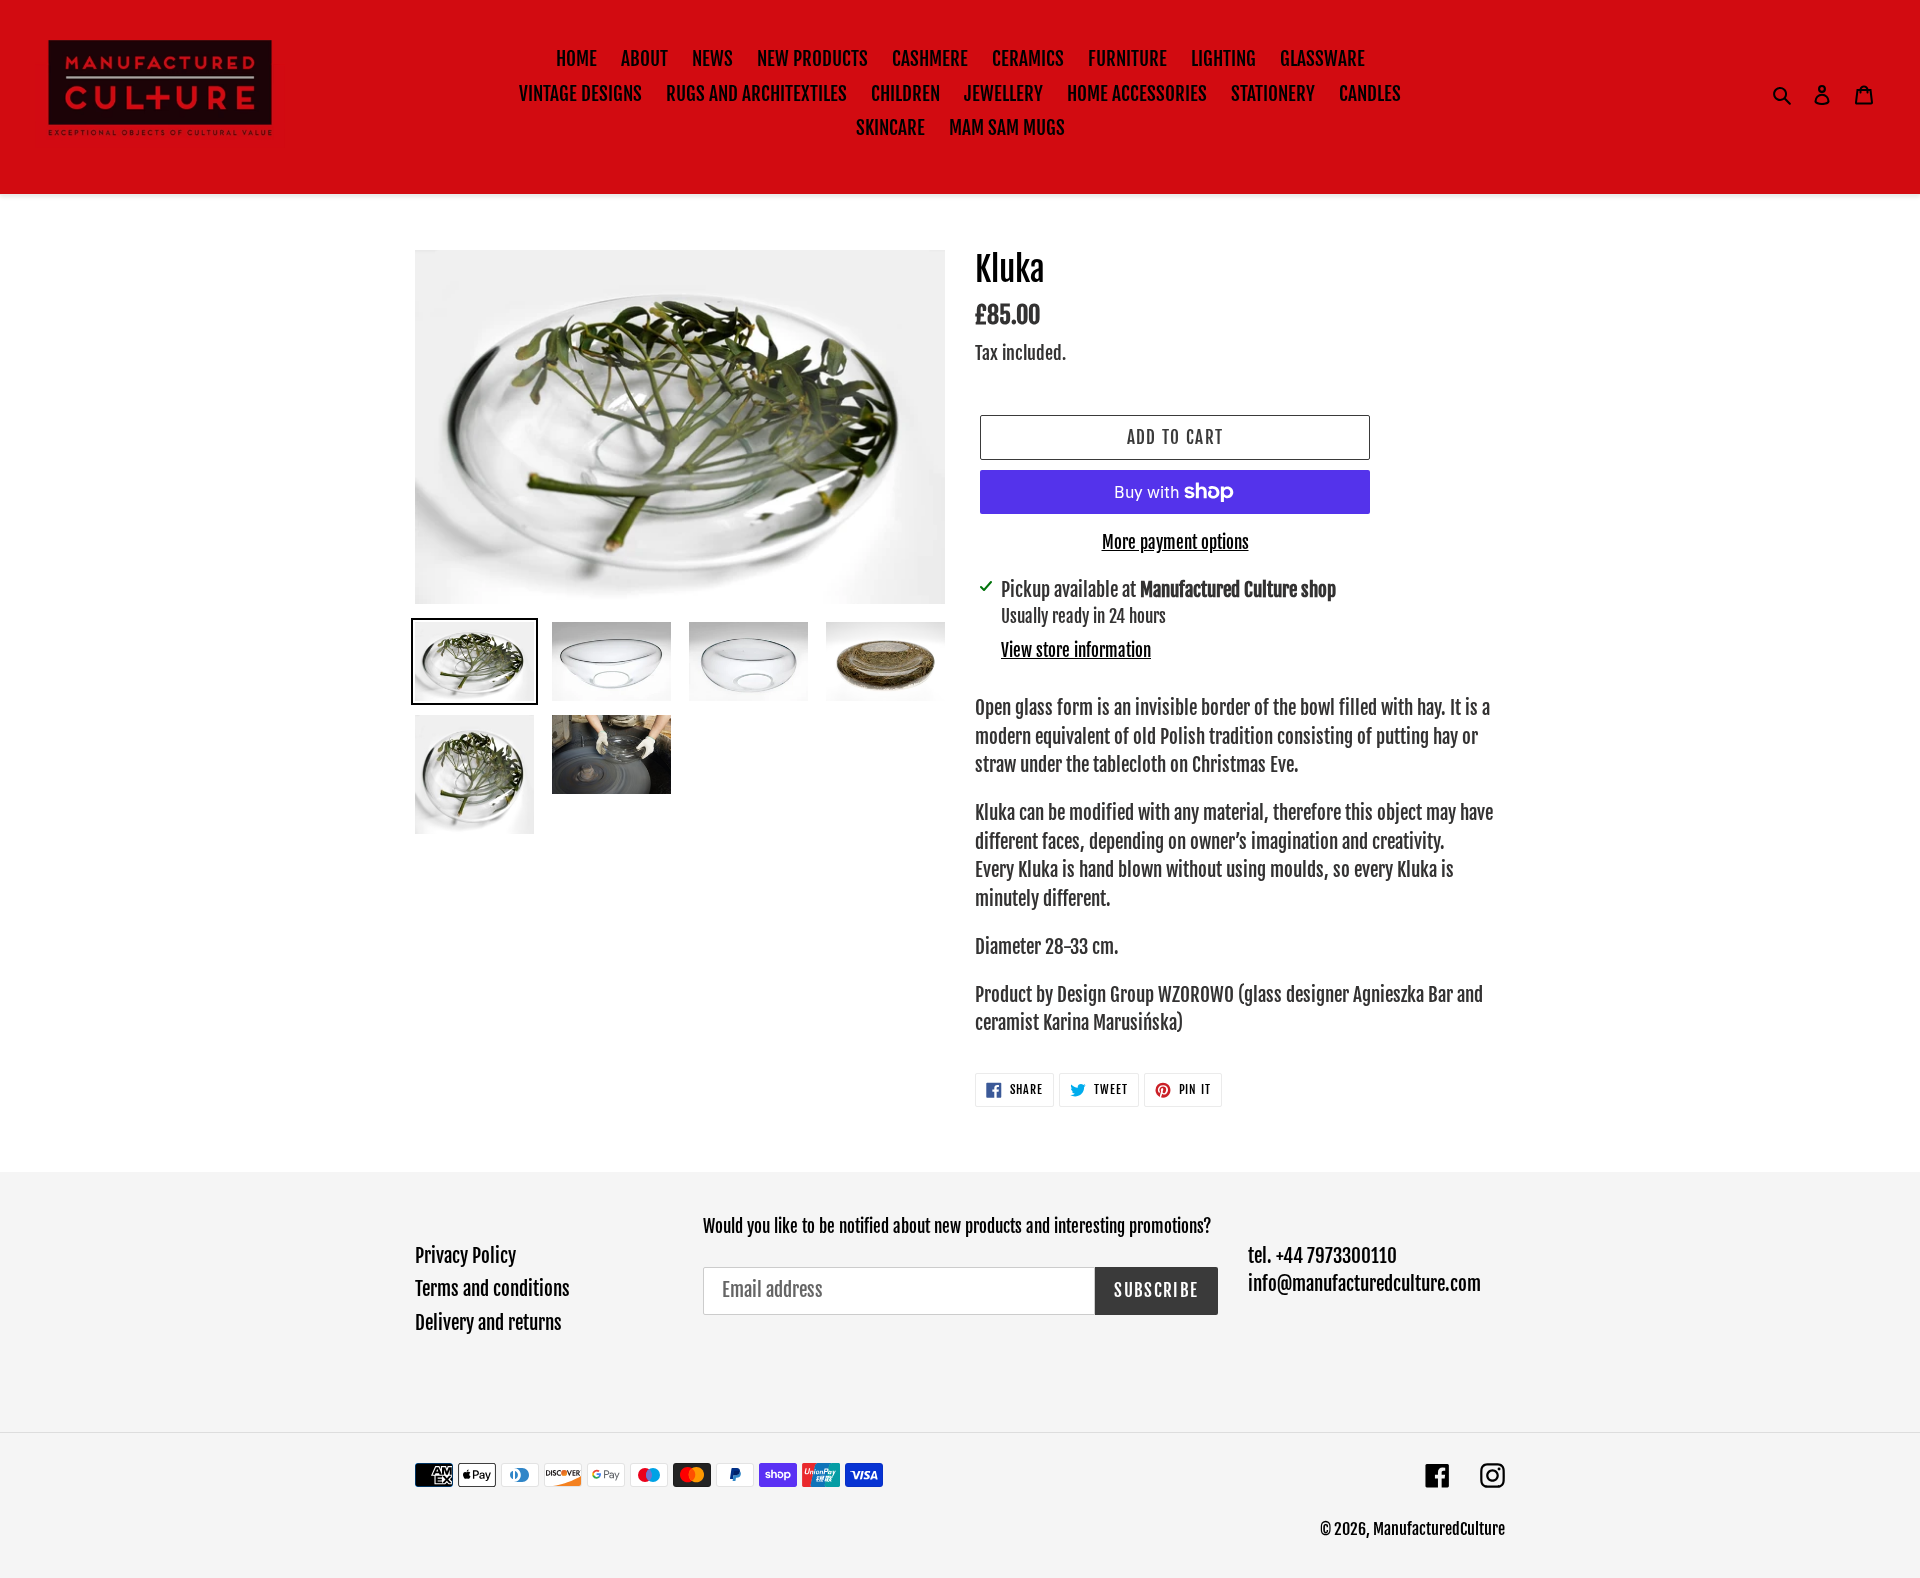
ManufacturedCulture (1439, 1529)
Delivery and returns (488, 1323)
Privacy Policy (465, 1256)
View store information (1076, 650)
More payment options (1175, 542)
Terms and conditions (492, 1289)
